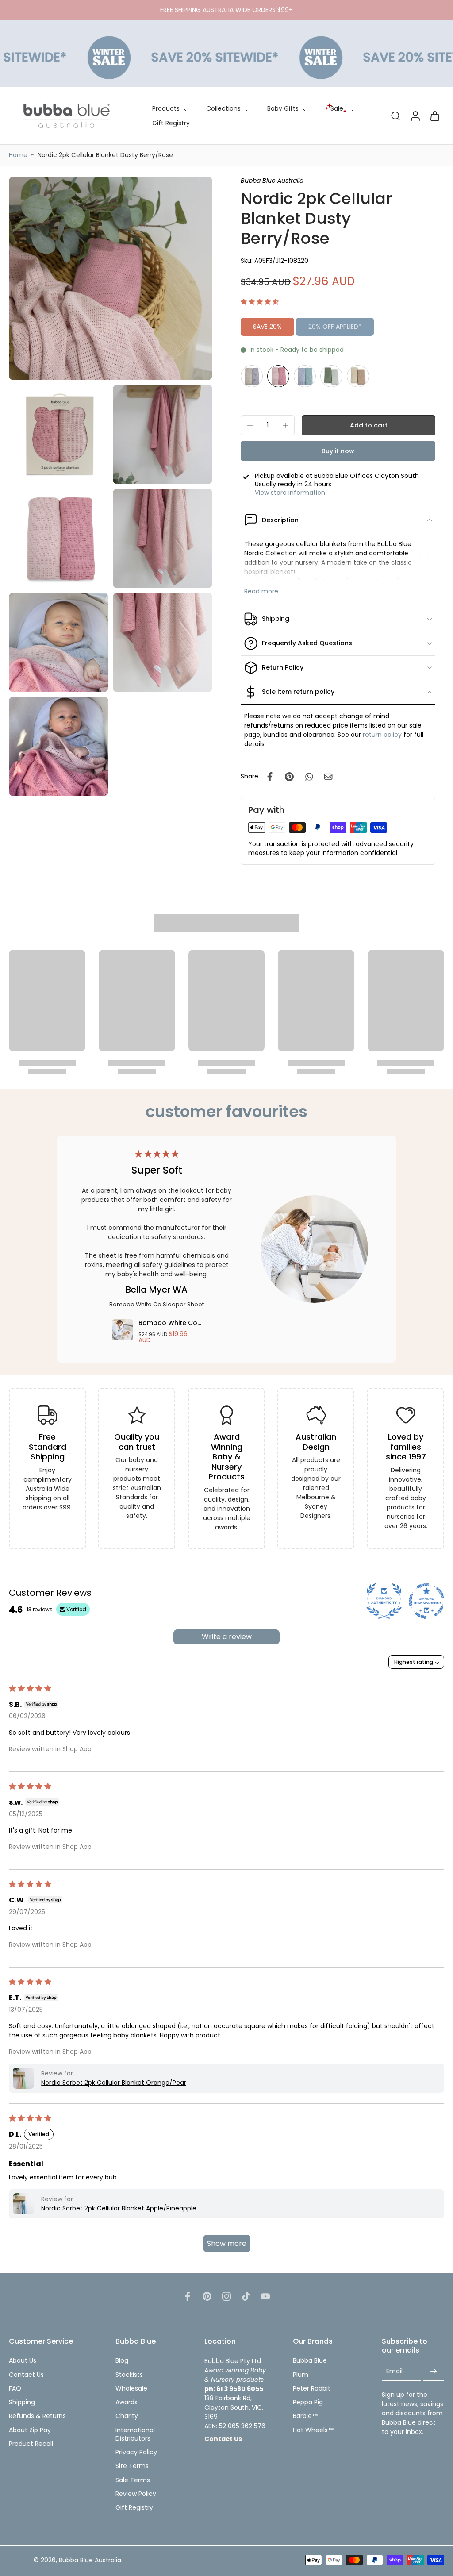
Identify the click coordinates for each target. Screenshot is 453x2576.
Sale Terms (133, 2480)
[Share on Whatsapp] (309, 777)
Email (394, 2371)
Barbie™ (305, 2416)
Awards (127, 2402)
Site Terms (132, 2466)
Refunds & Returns (37, 2416)
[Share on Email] (328, 777)
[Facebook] (188, 2296)
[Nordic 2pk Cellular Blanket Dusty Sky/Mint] (305, 376)
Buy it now (338, 451)
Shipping (22, 2402)
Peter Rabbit (312, 2389)
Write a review (227, 1637)
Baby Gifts (283, 108)
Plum (301, 2374)
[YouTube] (265, 2296)
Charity (127, 2416)
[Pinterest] (207, 2296)
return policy (382, 735)
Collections (223, 108)
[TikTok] (246, 2296)
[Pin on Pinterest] (289, 777)
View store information (290, 493)
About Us (23, 2361)
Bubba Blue (310, 2361)
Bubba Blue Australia (90, 2560)
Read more (261, 591)
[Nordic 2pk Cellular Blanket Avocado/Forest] (331, 376)
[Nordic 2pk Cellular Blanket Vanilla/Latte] (358, 376)
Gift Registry (171, 123)
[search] (395, 116)
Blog (122, 2361)
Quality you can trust (137, 1442)
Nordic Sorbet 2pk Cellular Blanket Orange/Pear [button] (114, 2083)
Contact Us (26, 2374)
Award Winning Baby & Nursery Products (226, 1457)
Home (18, 155)
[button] (260, 302)
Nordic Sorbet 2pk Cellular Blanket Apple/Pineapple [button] (119, 2208)
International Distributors (135, 2434)
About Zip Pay (30, 2430)
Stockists (129, 2374)
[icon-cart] (434, 116)
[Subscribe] (434, 2371)
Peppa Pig (308, 2402)
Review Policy (136, 2494)
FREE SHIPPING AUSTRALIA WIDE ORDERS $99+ (226, 10)
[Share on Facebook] (270, 777)
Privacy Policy (136, 2452)
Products (166, 108)
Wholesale (131, 2389)
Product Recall (31, 2444)
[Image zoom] (111, 278)
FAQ (15, 2389)
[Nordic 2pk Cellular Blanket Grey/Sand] (252, 376)
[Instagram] (226, 2296)
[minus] (250, 425)
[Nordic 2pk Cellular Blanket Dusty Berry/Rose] (278, 376)
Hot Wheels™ (313, 2430)
